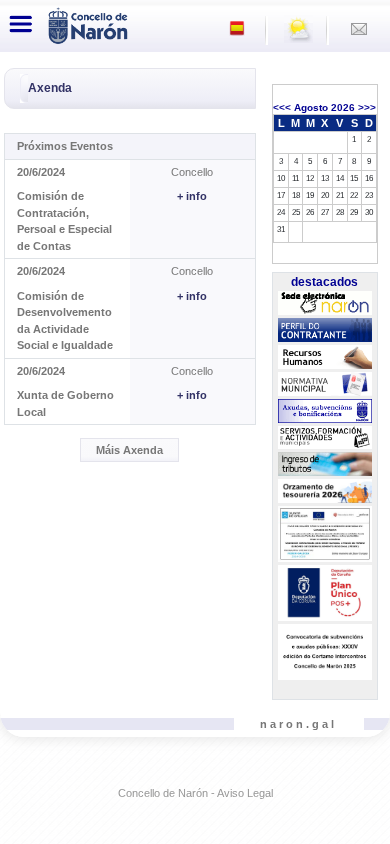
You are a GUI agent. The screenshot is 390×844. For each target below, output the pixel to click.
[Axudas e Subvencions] (324, 411)
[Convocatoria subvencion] (324, 652)
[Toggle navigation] (21, 24)
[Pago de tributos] (324, 464)
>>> (367, 107)
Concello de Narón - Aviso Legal (195, 793)
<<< (282, 107)
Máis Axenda (129, 450)
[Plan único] (324, 593)
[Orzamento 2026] (324, 491)
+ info (192, 196)
